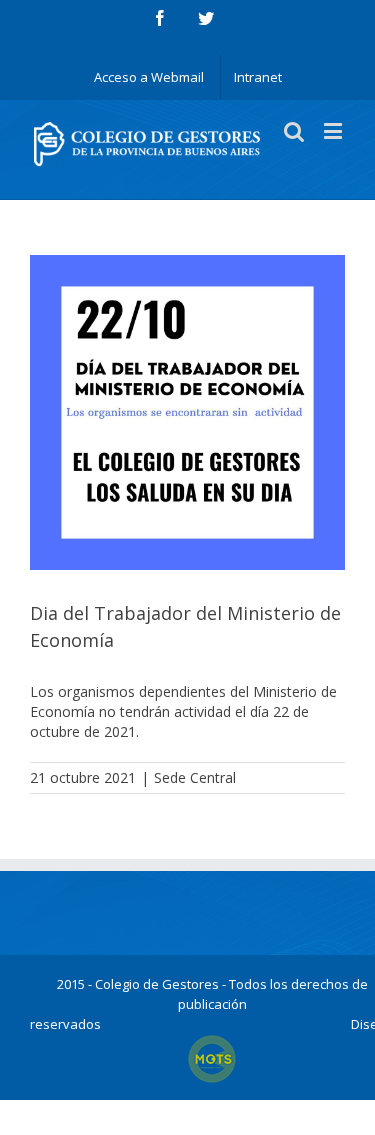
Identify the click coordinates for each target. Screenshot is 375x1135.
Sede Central (195, 777)
